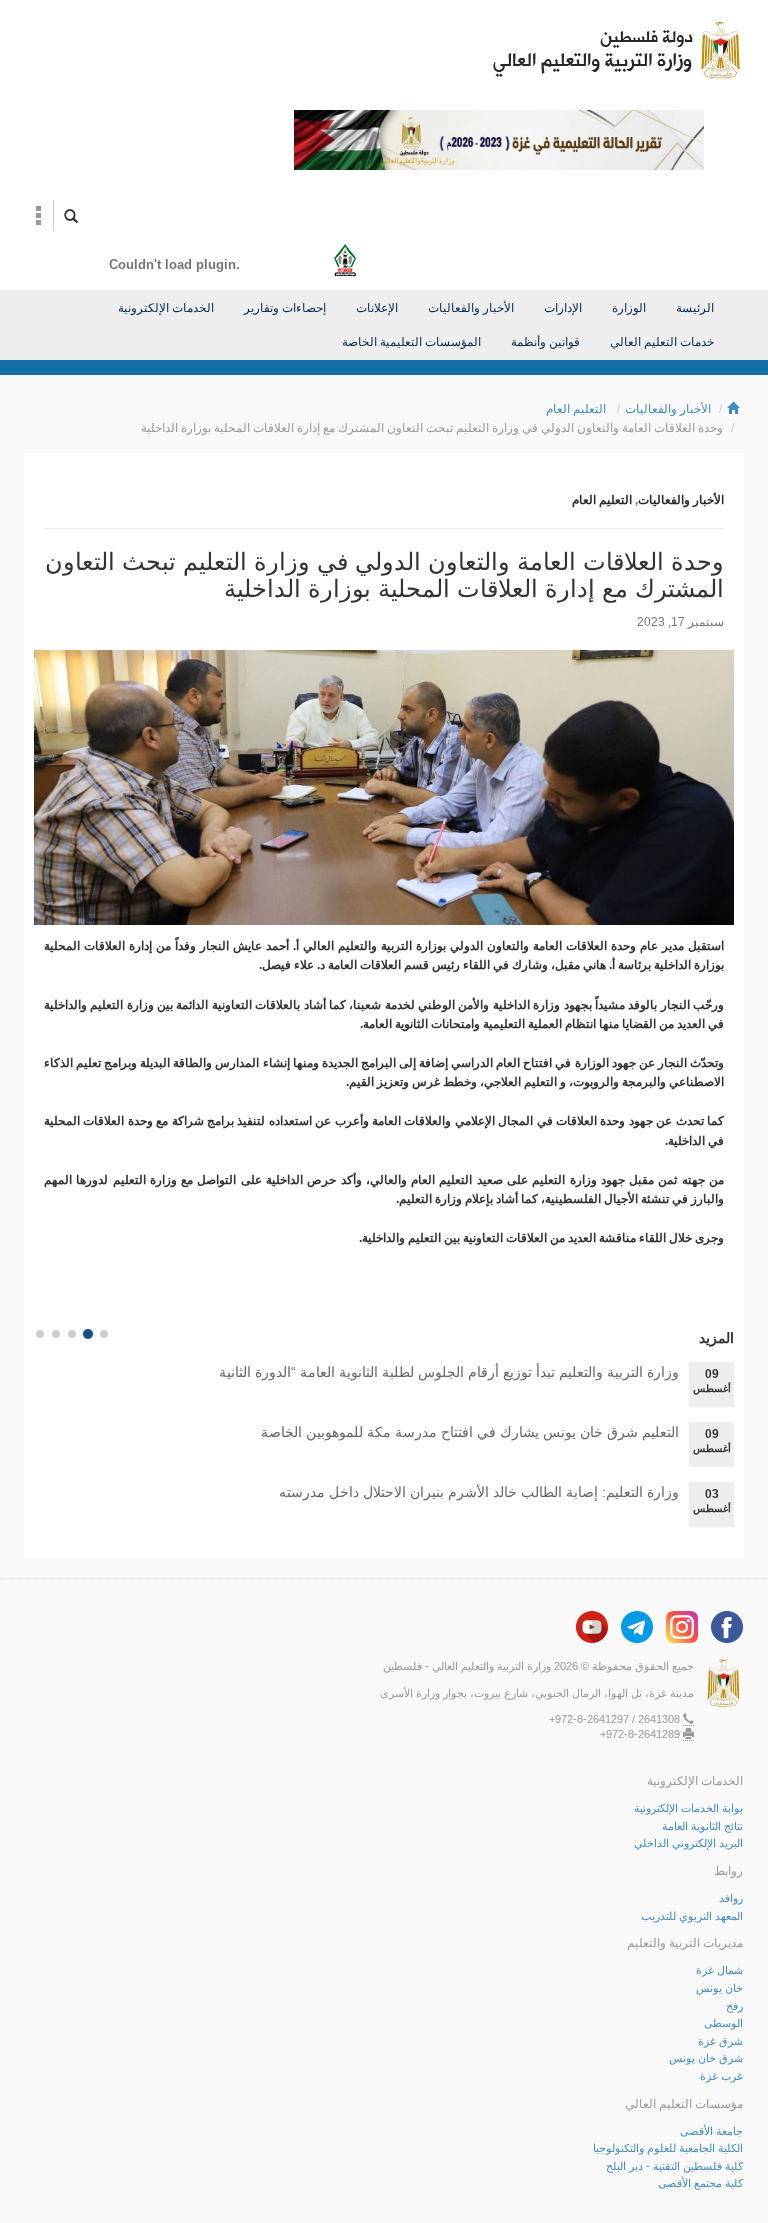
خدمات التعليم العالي (662, 342)
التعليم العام (576, 409)
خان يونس (719, 1988)
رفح (734, 2006)
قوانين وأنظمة (545, 342)
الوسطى (723, 2023)
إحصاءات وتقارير (285, 308)
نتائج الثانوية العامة (702, 1826)
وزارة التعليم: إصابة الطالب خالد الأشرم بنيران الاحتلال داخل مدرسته (479, 1492)
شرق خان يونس (706, 2058)
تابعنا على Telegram (637, 1627)
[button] (39, 215)
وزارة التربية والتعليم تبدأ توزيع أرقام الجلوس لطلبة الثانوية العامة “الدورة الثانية (449, 1372)
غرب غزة (721, 2076)
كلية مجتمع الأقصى (700, 2183)
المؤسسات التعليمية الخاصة (411, 342)
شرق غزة (720, 2041)
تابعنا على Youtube (592, 1627)
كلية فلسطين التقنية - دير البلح (674, 2166)
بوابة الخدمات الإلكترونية (688, 1808)
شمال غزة (719, 1970)
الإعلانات (377, 308)
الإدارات (563, 308)
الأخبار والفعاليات (471, 308)
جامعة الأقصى (711, 2131)
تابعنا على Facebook (727, 1627)
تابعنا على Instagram (682, 1627)
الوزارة (629, 308)
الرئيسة (695, 308)
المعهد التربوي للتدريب (692, 1916)
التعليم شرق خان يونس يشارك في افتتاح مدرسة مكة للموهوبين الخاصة (470, 1432)
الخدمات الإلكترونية (166, 308)
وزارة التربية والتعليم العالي (616, 50)
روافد (731, 1898)
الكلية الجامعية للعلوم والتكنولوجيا (668, 2148)
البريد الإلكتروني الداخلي (688, 1843)
